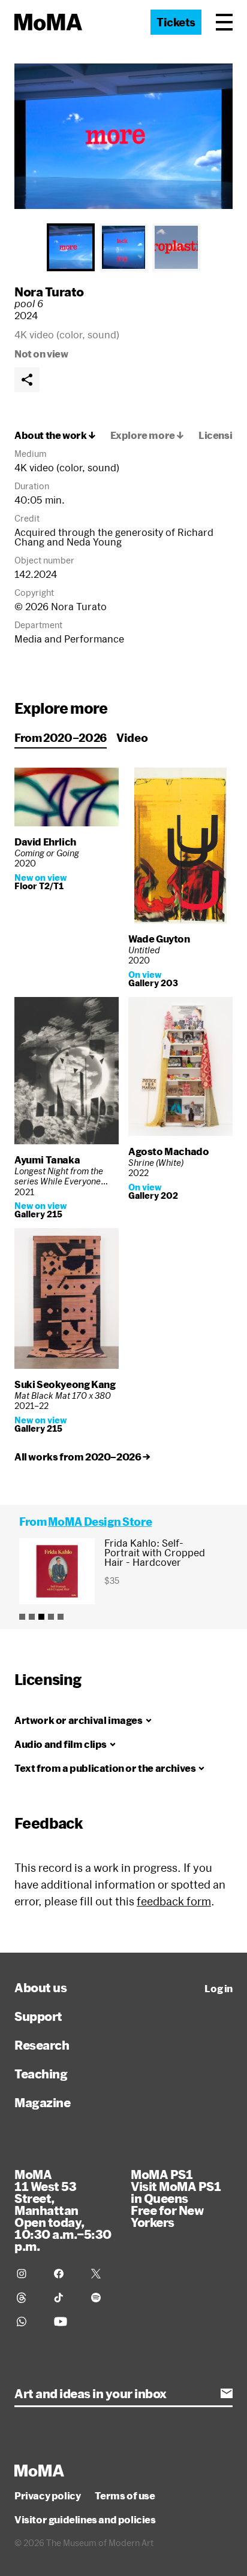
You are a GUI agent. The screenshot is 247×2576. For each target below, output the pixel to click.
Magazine (42, 2102)
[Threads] (28, 2298)
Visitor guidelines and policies (85, 2520)
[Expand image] (123, 136)
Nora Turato (49, 292)
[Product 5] (61, 1617)
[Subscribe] (227, 2393)
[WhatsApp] (28, 2322)
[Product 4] (51, 1617)
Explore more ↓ (147, 435)
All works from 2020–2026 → (82, 1457)
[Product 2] (32, 1617)
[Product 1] (22, 1617)
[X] (103, 2274)
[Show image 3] (176, 247)
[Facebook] (65, 2274)
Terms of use (125, 2496)
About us (40, 1987)
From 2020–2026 (61, 738)
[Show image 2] (123, 247)
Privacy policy (47, 2496)
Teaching (41, 2074)
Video (132, 738)
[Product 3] (41, 1617)
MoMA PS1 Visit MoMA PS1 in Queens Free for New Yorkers (176, 2198)
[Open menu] (224, 22)
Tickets (176, 22)
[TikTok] (65, 2298)
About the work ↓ (55, 435)
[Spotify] (103, 2298)
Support (38, 2016)
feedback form (174, 1901)
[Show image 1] (71, 247)
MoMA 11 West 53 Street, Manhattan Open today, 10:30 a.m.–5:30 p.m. (63, 2210)
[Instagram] (28, 2274)
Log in (219, 1989)
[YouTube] (65, 2322)
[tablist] (123, 247)
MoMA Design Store (100, 1522)
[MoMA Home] (48, 22)
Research (42, 2045)
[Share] (27, 380)
